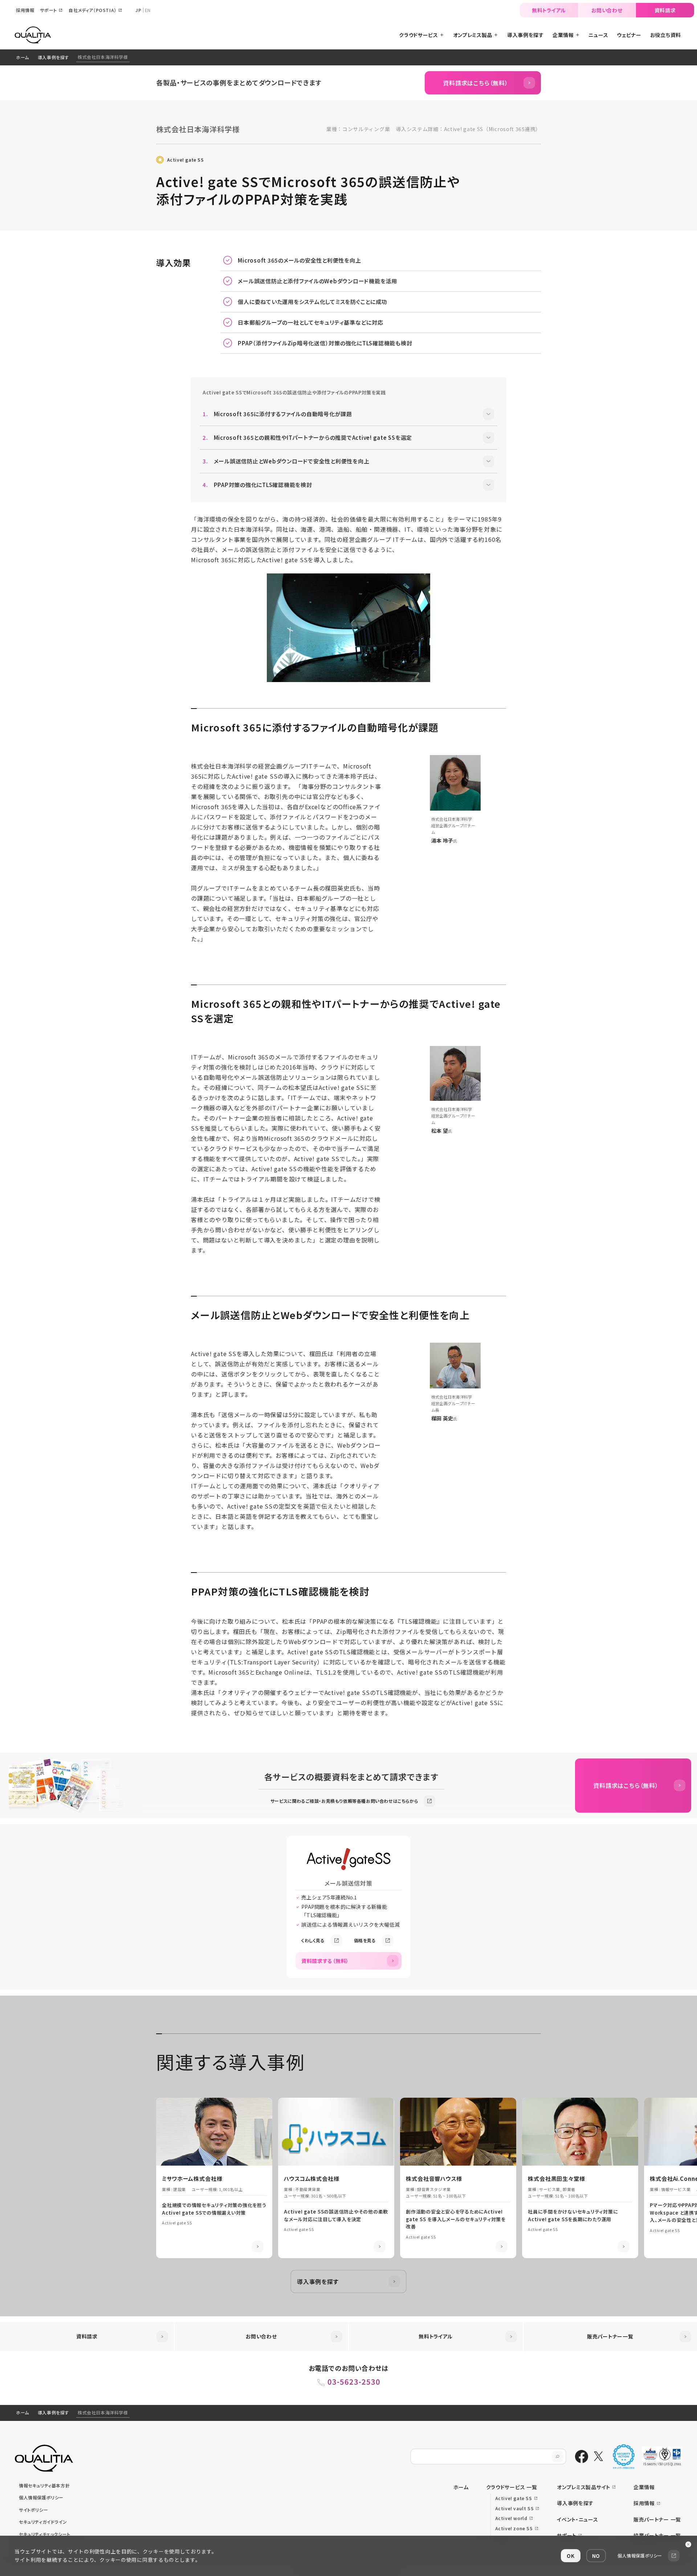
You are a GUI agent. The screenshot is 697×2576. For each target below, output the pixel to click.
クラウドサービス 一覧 (512, 2487)
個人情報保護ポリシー (41, 2497)
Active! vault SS (515, 2508)
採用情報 (644, 2503)
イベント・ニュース (577, 2519)
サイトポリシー (33, 2510)
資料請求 (665, 10)
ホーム (23, 57)
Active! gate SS (186, 160)
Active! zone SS (514, 2528)
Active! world (511, 2518)
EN (148, 10)
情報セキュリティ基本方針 (44, 2485)
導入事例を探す (53, 57)
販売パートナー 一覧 (657, 2519)
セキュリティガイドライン (43, 2522)
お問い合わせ (607, 10)
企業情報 (644, 2487)
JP (138, 10)
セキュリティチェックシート (45, 2534)
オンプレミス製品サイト (584, 2487)
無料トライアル (549, 10)
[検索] (558, 2457)
